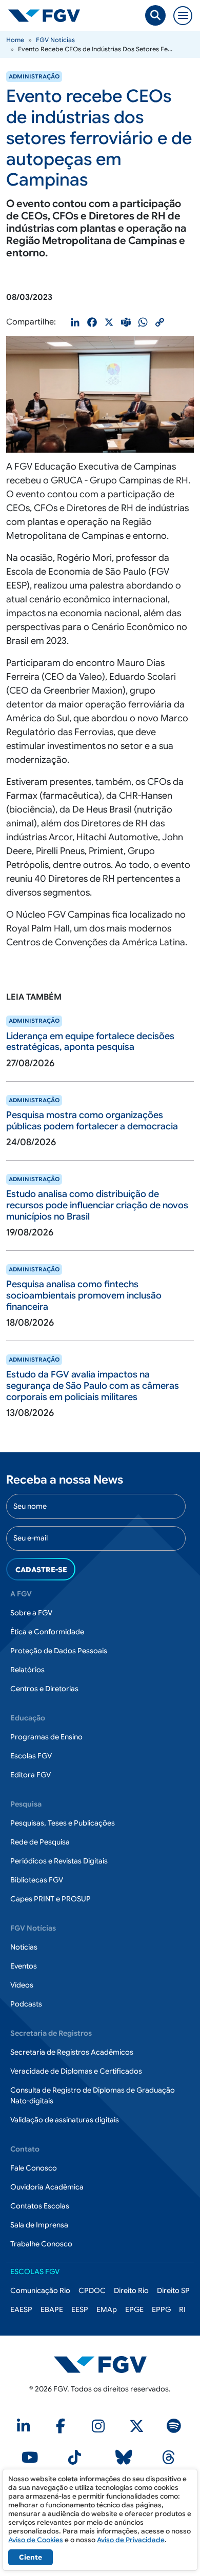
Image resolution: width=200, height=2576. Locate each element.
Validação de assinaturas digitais (65, 2120)
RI (182, 2309)
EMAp (107, 2309)
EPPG (161, 2309)
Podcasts (26, 2004)
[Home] (48, 15)
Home (15, 40)
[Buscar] (155, 15)
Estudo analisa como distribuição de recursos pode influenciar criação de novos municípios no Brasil (97, 1205)
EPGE (134, 2309)
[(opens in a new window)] (25, 2429)
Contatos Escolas (40, 2206)
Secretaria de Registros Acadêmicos (72, 2052)
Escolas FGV (31, 1756)
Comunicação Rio (40, 2290)
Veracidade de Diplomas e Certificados (76, 2071)
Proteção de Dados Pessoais (59, 1651)
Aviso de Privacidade (131, 2540)
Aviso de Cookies (36, 2540)
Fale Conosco (34, 2168)
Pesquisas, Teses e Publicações (63, 1823)
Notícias (24, 1947)
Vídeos (22, 1985)
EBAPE (52, 2309)
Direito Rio (131, 2290)
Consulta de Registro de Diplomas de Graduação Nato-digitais (93, 2095)
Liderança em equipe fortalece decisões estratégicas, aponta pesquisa (90, 1042)
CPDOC (92, 2290)
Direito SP (173, 2290)
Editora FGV (31, 1775)
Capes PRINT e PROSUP (51, 1899)
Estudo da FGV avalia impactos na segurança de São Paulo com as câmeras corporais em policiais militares (93, 1385)
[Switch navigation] (183, 16)
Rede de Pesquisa (40, 1842)
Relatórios (27, 1670)
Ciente (31, 2557)
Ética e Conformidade (47, 1632)
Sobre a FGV (31, 1613)
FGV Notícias (55, 40)
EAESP (21, 2309)
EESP (80, 2309)
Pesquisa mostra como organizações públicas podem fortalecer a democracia (92, 1121)
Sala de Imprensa (39, 2225)
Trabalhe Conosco (41, 2244)
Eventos (24, 1966)
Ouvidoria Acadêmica (47, 2187)
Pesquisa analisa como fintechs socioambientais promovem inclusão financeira (84, 1295)
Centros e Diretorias (44, 1689)
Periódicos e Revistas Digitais (59, 1861)
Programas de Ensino (46, 1737)
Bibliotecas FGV (37, 1880)
